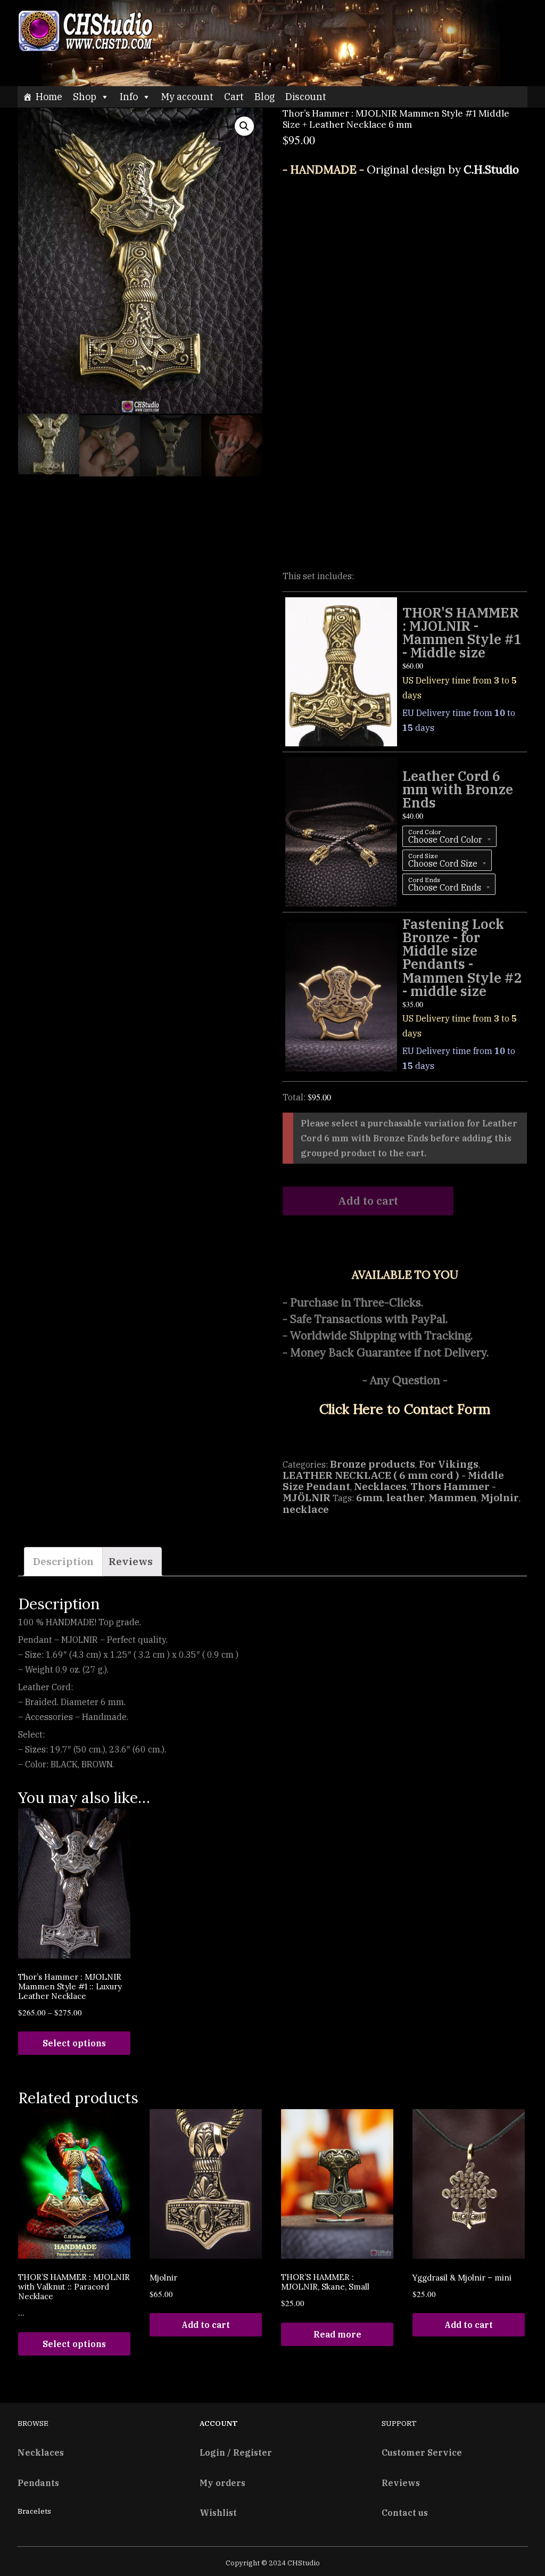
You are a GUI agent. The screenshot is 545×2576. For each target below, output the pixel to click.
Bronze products (373, 1464)
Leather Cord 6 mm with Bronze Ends (458, 789)
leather (406, 1497)
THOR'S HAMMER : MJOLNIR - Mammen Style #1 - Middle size (462, 632)
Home (49, 97)
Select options (74, 2043)
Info (129, 97)
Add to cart (206, 2325)
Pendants (38, 2483)
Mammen (453, 1497)
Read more (337, 2334)
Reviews (131, 1561)
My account (187, 97)
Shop (85, 97)
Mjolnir (500, 1497)
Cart (234, 97)
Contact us (405, 2512)
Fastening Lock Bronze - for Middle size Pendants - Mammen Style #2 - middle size (462, 957)
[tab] (63, 1562)
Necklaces (380, 1486)
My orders (222, 2483)
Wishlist (218, 2512)
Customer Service (422, 2452)
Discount (306, 97)
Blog (265, 97)
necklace (306, 1509)
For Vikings (449, 1464)
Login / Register (236, 2452)
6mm (369, 1497)
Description (63, 1561)
